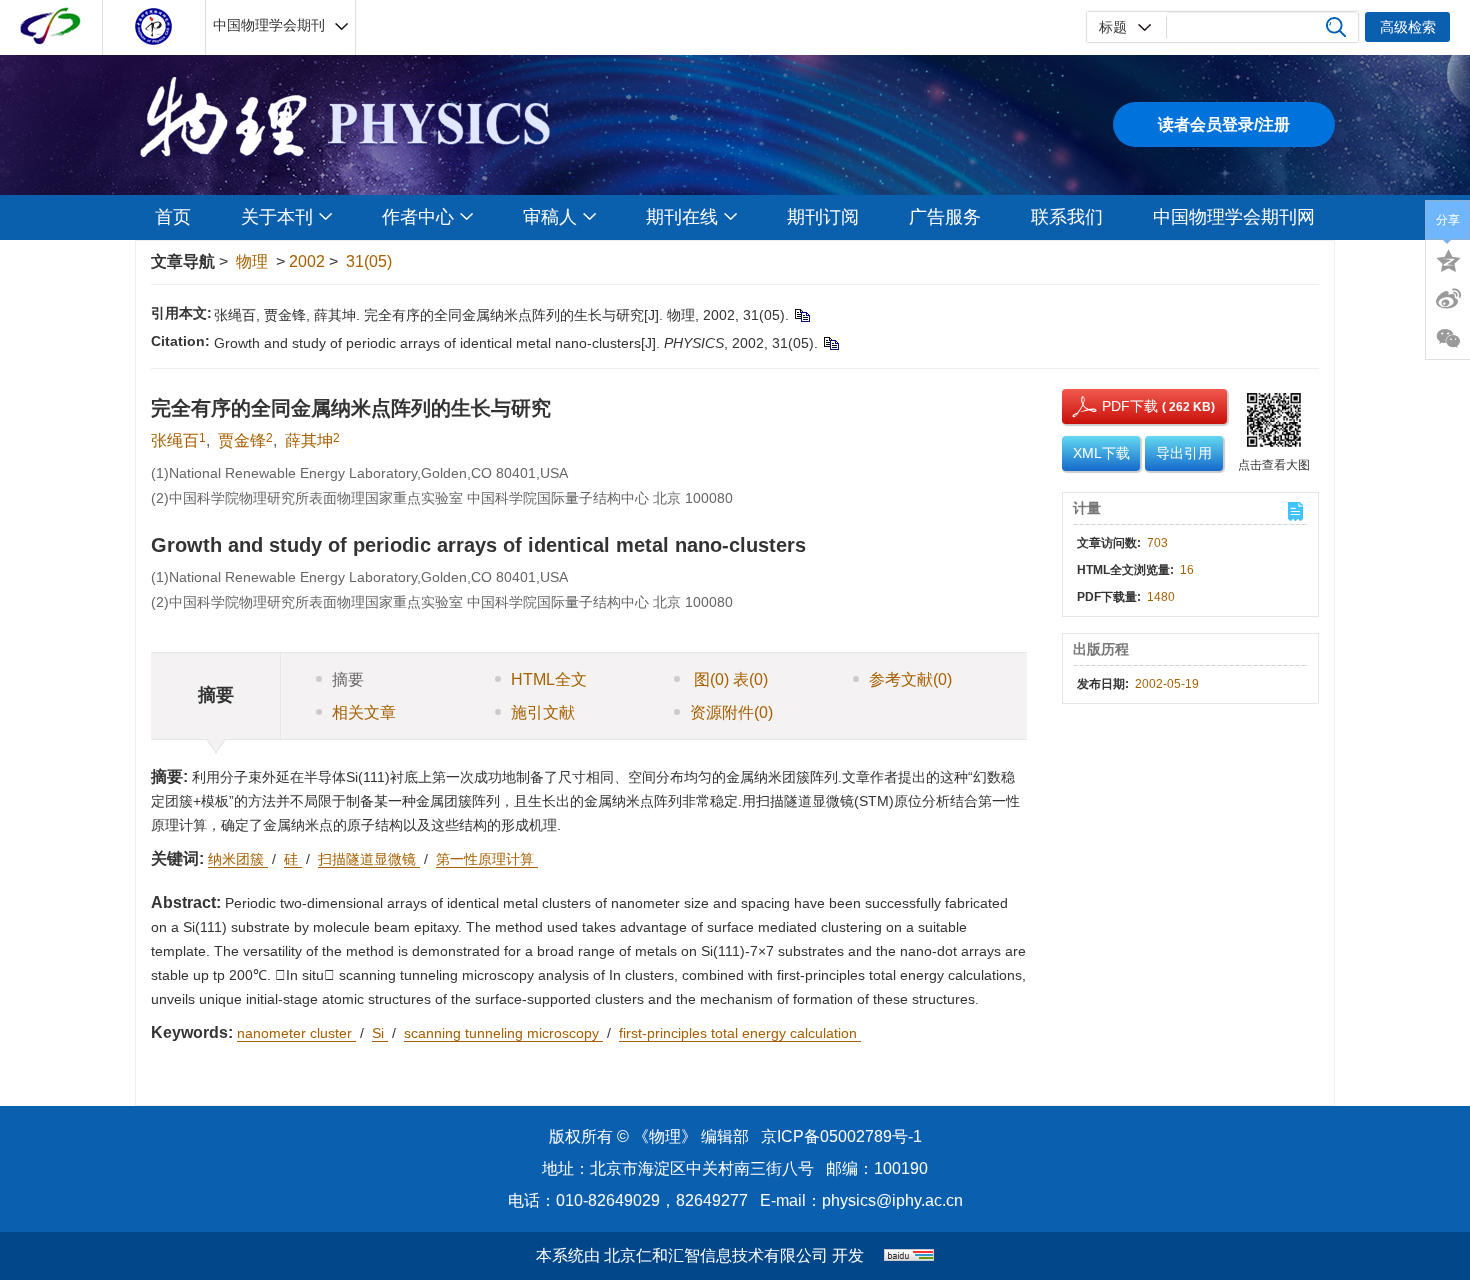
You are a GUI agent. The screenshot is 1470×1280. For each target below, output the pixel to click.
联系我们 (1067, 217)
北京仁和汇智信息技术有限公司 (716, 1255)
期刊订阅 (823, 217)
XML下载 (1101, 453)
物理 (252, 261)
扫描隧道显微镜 (369, 859)
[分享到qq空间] (1448, 259)
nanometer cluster (296, 1033)
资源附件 (731, 712)
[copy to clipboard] (830, 343)
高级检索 (1408, 27)
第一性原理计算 (487, 859)
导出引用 (1184, 453)
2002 (307, 261)
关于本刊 (277, 217)
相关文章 (364, 712)
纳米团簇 (238, 859)
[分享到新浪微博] (1448, 299)
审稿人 (550, 217)
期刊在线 (682, 217)
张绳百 (175, 440)
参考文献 (910, 679)
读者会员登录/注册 (1224, 124)
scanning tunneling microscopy (503, 1033)
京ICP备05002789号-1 (841, 1136)
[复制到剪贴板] (801, 315)
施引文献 (543, 712)
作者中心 (418, 217)
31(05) (369, 261)
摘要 (348, 679)
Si (380, 1033)
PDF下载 (1112, 406)
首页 (173, 217)
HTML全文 (549, 679)
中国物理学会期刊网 (1234, 217)
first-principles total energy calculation (740, 1033)
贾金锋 (242, 440)
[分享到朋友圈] (1448, 339)
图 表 (729, 679)
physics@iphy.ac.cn (892, 1200)
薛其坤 (309, 440)
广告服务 (945, 217)
